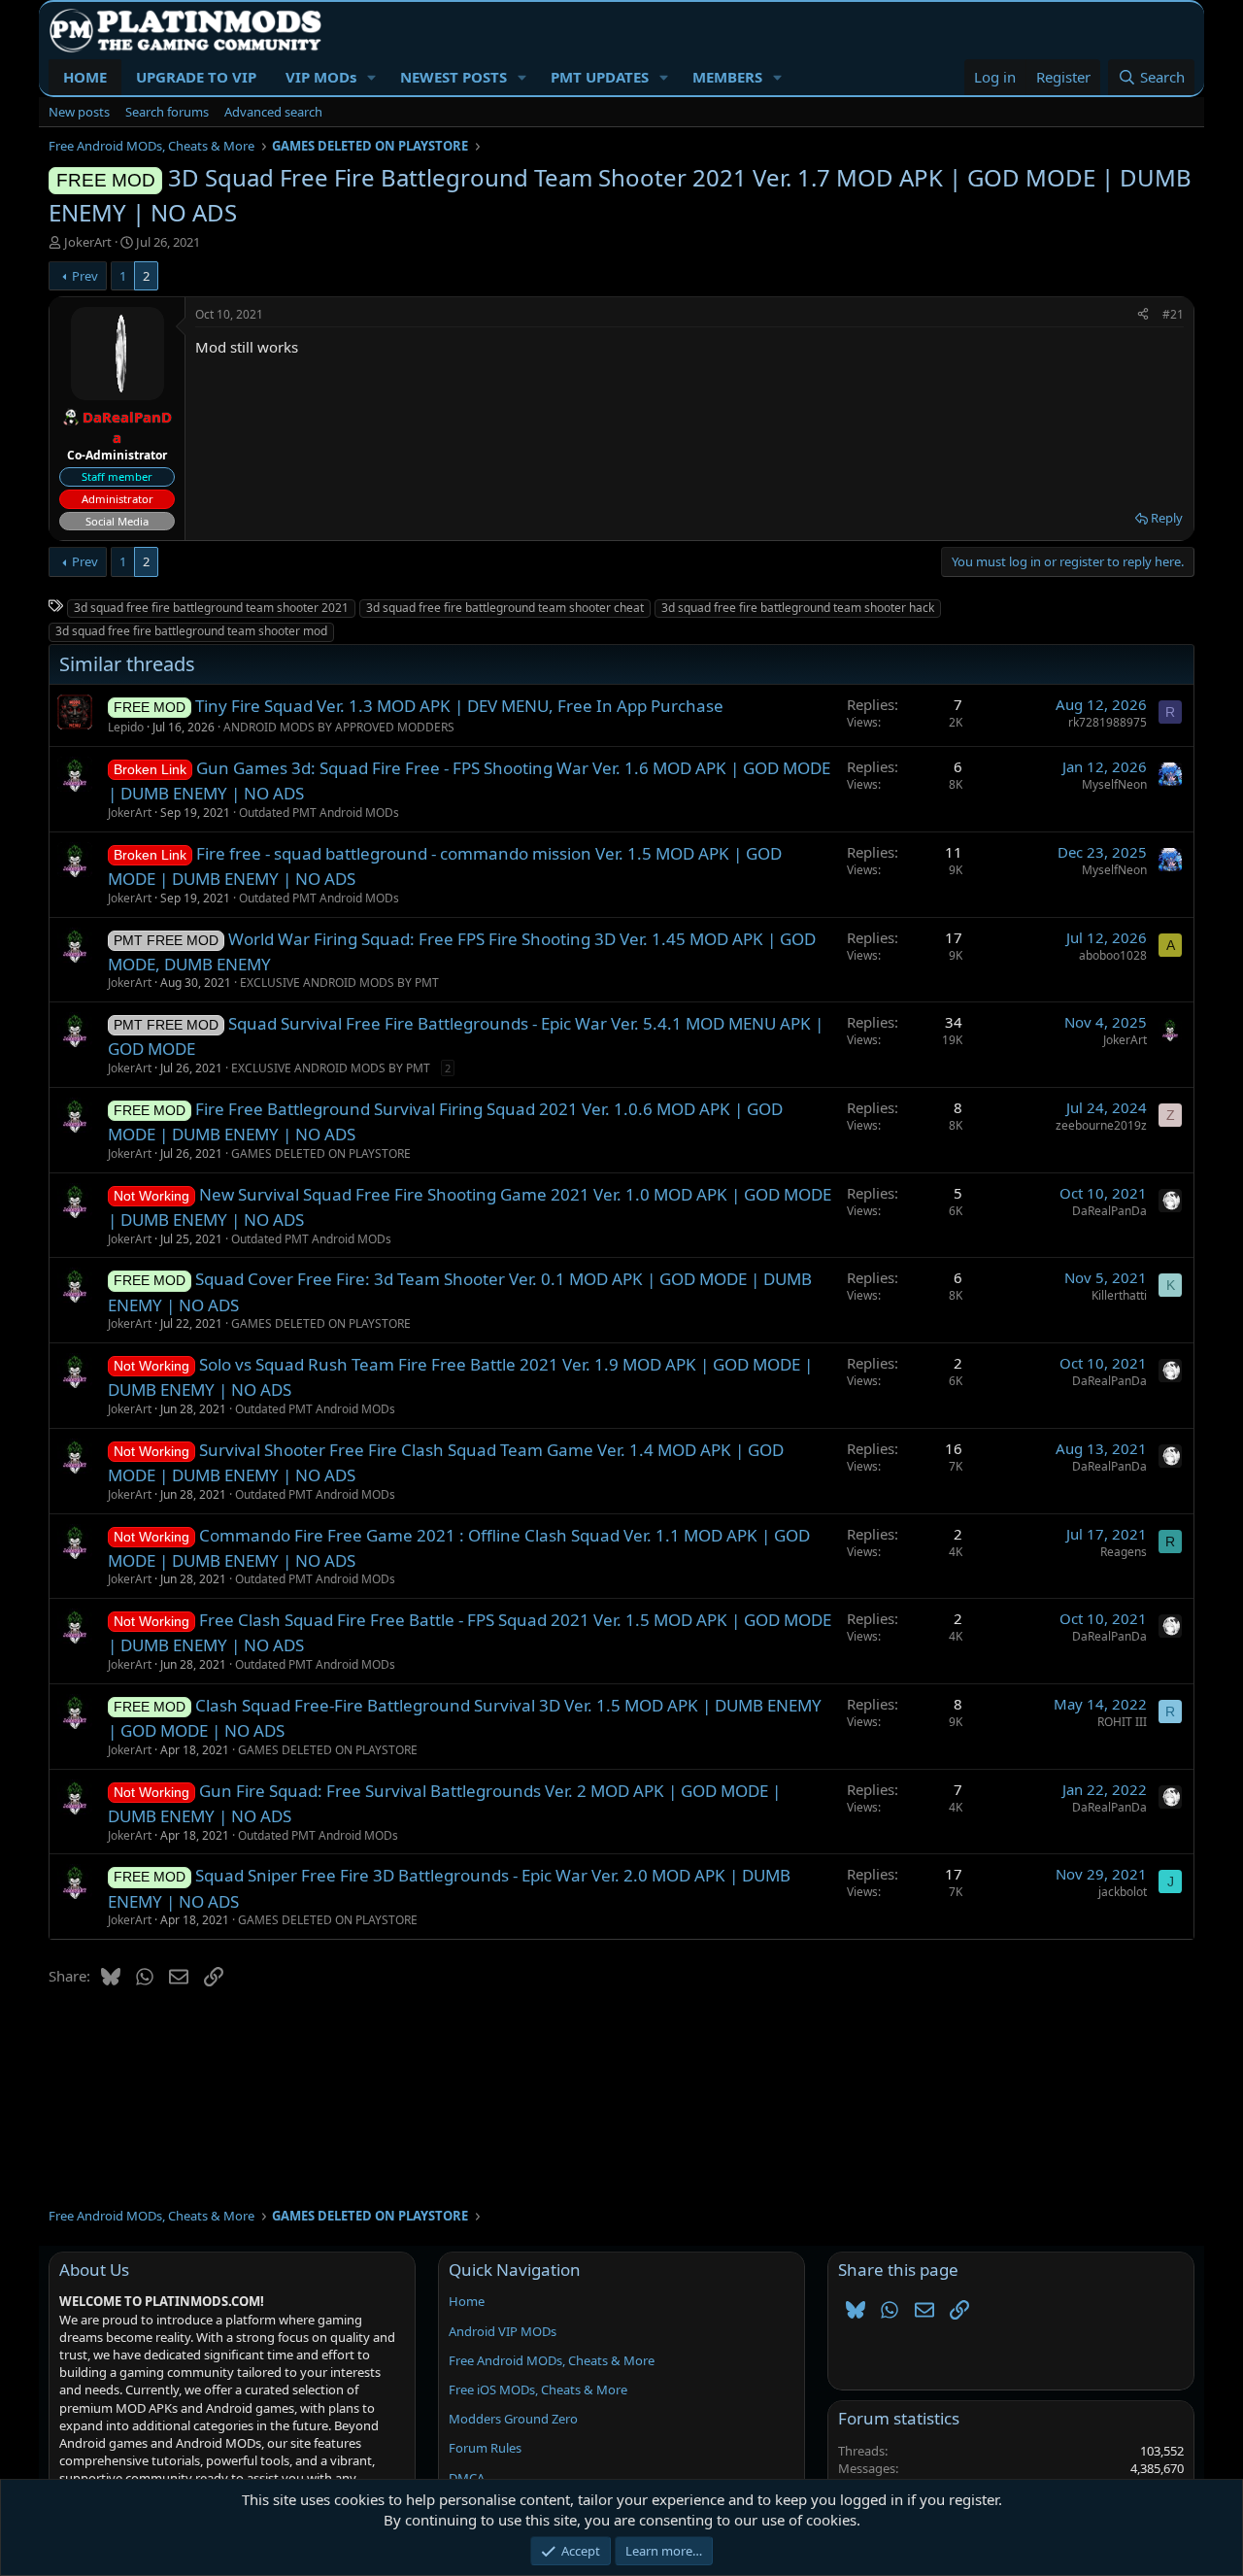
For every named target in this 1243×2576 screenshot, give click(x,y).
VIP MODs (321, 77)
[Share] (1143, 315)
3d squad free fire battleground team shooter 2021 (211, 608)
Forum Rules (485, 2448)
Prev (85, 276)
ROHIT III (1122, 1722)
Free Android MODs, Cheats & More (552, 2360)
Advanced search (273, 112)
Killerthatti (1119, 1295)
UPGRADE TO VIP (196, 77)
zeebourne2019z (1101, 1125)
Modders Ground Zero (513, 2419)
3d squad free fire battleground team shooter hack (798, 608)
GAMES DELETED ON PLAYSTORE (321, 1153)
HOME (85, 77)
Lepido (126, 727)
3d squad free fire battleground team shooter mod (191, 631)
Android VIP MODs (503, 2331)
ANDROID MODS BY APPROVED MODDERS (339, 727)
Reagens (1124, 1552)
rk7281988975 (1108, 722)
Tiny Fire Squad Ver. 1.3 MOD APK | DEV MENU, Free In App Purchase (459, 706)
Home (467, 2301)
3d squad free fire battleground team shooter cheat (505, 608)
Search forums (167, 112)
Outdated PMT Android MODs (319, 813)
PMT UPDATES (600, 77)
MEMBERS (727, 77)
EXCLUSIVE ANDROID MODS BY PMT (339, 983)
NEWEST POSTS (454, 77)
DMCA (467, 2478)
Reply (1167, 518)
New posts (79, 112)
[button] (372, 77)
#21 (1173, 314)
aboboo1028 (1113, 955)
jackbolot (1123, 1892)
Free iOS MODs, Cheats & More (538, 2390)
